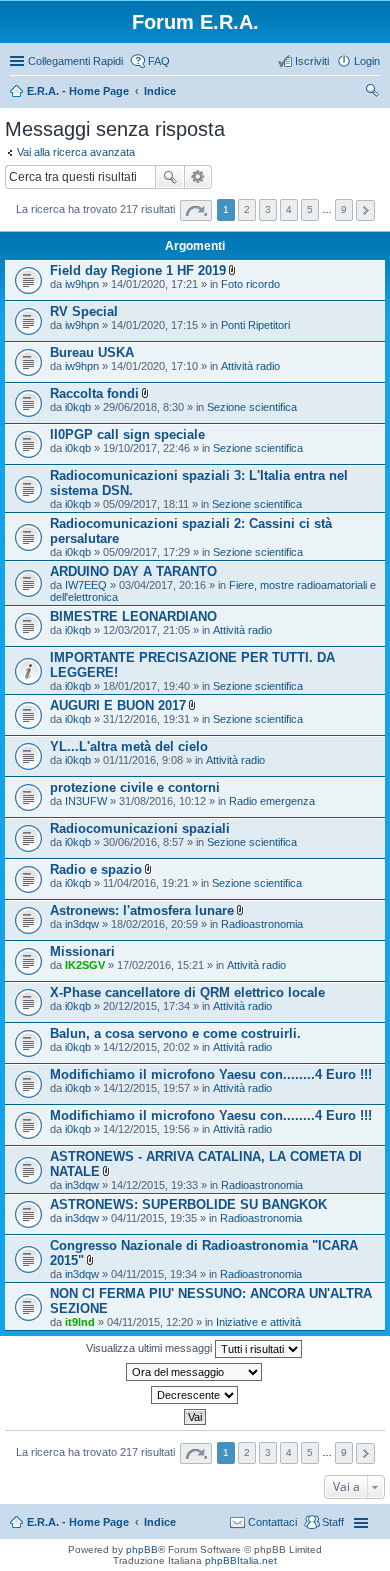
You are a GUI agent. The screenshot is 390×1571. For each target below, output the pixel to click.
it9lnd (80, 1322)
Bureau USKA (92, 352)
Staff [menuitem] (333, 1522)
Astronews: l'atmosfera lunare (142, 910)
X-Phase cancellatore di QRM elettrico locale (187, 992)
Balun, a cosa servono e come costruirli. (175, 1033)
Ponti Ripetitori (255, 325)
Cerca (170, 177)
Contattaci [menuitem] (272, 1522)
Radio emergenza (272, 801)
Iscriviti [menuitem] (312, 61)
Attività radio (250, 366)
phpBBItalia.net (241, 1560)
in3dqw (82, 924)
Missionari (82, 951)
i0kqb (78, 407)
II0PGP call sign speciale (127, 434)
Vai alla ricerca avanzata (76, 152)
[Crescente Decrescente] (195, 1395)
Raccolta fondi (94, 393)
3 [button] (268, 209)
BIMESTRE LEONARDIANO (133, 616)
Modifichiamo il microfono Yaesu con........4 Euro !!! (211, 1074)
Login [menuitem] (367, 61)
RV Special (84, 311)
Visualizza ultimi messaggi (150, 1348)
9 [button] (344, 209)
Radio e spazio (96, 869)
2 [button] (247, 209)
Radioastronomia (262, 924)
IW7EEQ (86, 585)
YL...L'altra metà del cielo (129, 746)
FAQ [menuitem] (159, 61)
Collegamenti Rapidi (75, 61)
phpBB (142, 1549)
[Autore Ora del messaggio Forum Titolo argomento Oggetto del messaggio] (195, 1372)
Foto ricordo (250, 284)
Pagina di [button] (196, 210)
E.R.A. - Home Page (78, 1522)
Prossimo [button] (365, 210)
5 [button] (310, 209)
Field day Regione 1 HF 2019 (138, 270)
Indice (160, 1522)
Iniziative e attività (258, 1322)
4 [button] (289, 209)
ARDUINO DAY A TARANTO (133, 571)
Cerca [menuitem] (372, 93)
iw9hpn (82, 284)
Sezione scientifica (252, 407)
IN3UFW (86, 801)
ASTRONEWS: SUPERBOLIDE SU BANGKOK (188, 1204)
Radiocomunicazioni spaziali (140, 828)
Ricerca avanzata (198, 177)
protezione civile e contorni (135, 787)
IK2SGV (85, 965)
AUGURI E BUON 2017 (118, 705)
